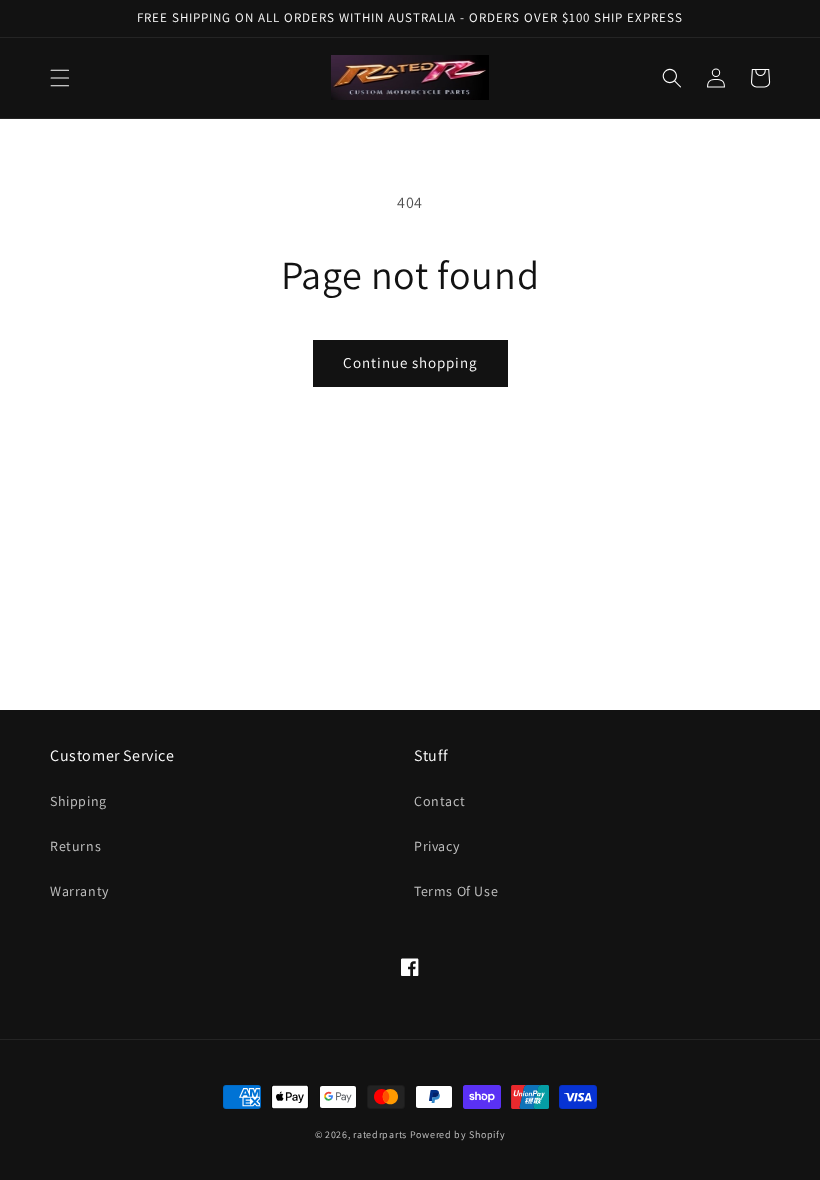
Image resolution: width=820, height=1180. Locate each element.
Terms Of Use (456, 891)
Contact (439, 801)
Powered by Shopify (458, 1134)
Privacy (436, 846)
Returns (75, 846)
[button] (60, 78)
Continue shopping (410, 362)
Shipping (78, 801)
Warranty (79, 891)
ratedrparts (380, 1134)
